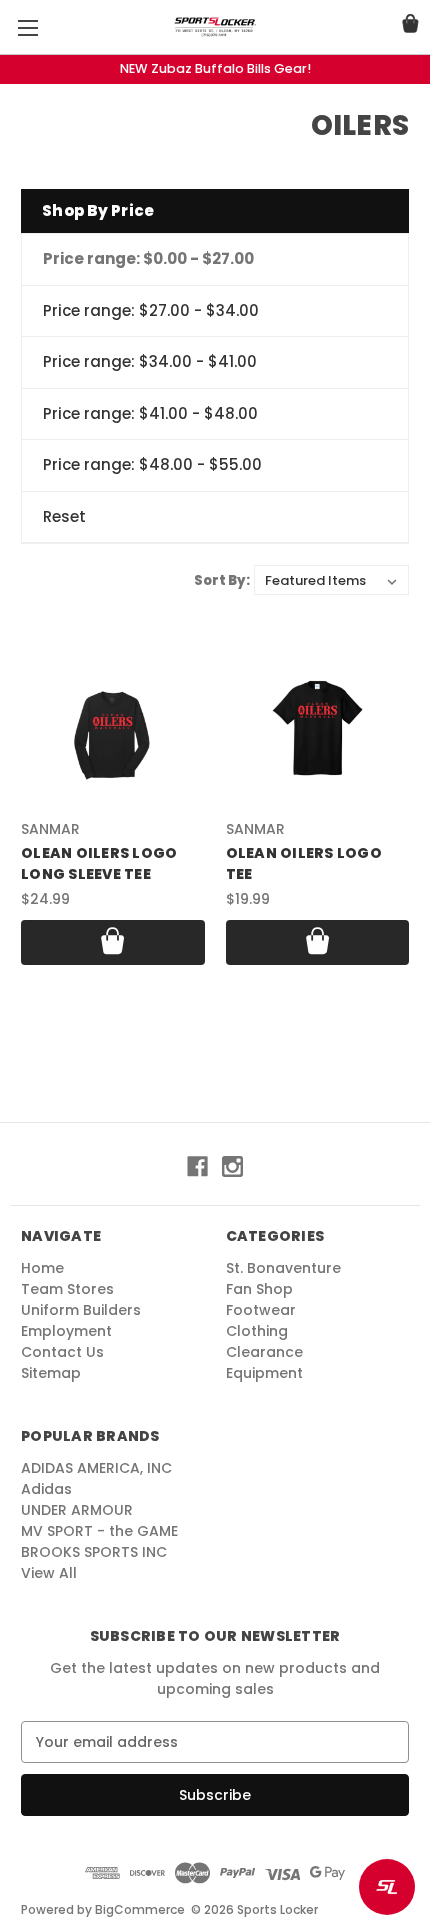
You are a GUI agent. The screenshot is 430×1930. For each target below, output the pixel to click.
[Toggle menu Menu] (27, 27)
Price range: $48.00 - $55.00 (152, 464)
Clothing (257, 1331)
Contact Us (62, 1352)
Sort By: (222, 580)
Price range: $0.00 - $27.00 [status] (148, 258)
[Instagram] (232, 1166)
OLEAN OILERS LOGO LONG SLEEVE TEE (99, 863)
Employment (66, 1331)
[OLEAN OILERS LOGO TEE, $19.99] (318, 734)
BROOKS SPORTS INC (94, 1552)
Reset (64, 516)
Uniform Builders (81, 1310)
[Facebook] (197, 1166)
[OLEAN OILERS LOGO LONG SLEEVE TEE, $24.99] (113, 734)
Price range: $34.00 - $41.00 (150, 361)
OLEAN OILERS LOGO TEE (304, 863)
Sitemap (51, 1373)
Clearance (264, 1352)
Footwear (261, 1310)
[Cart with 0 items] (410, 26)
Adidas (46, 1489)
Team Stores (67, 1289)
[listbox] (331, 580)
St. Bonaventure (283, 1268)
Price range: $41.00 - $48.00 (150, 413)
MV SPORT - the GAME (99, 1531)
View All (49, 1573)
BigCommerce (140, 1909)
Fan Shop (259, 1289)
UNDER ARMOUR (77, 1510)
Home (42, 1268)
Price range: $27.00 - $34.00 (151, 310)
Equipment (264, 1373)
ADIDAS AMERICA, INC (96, 1468)
